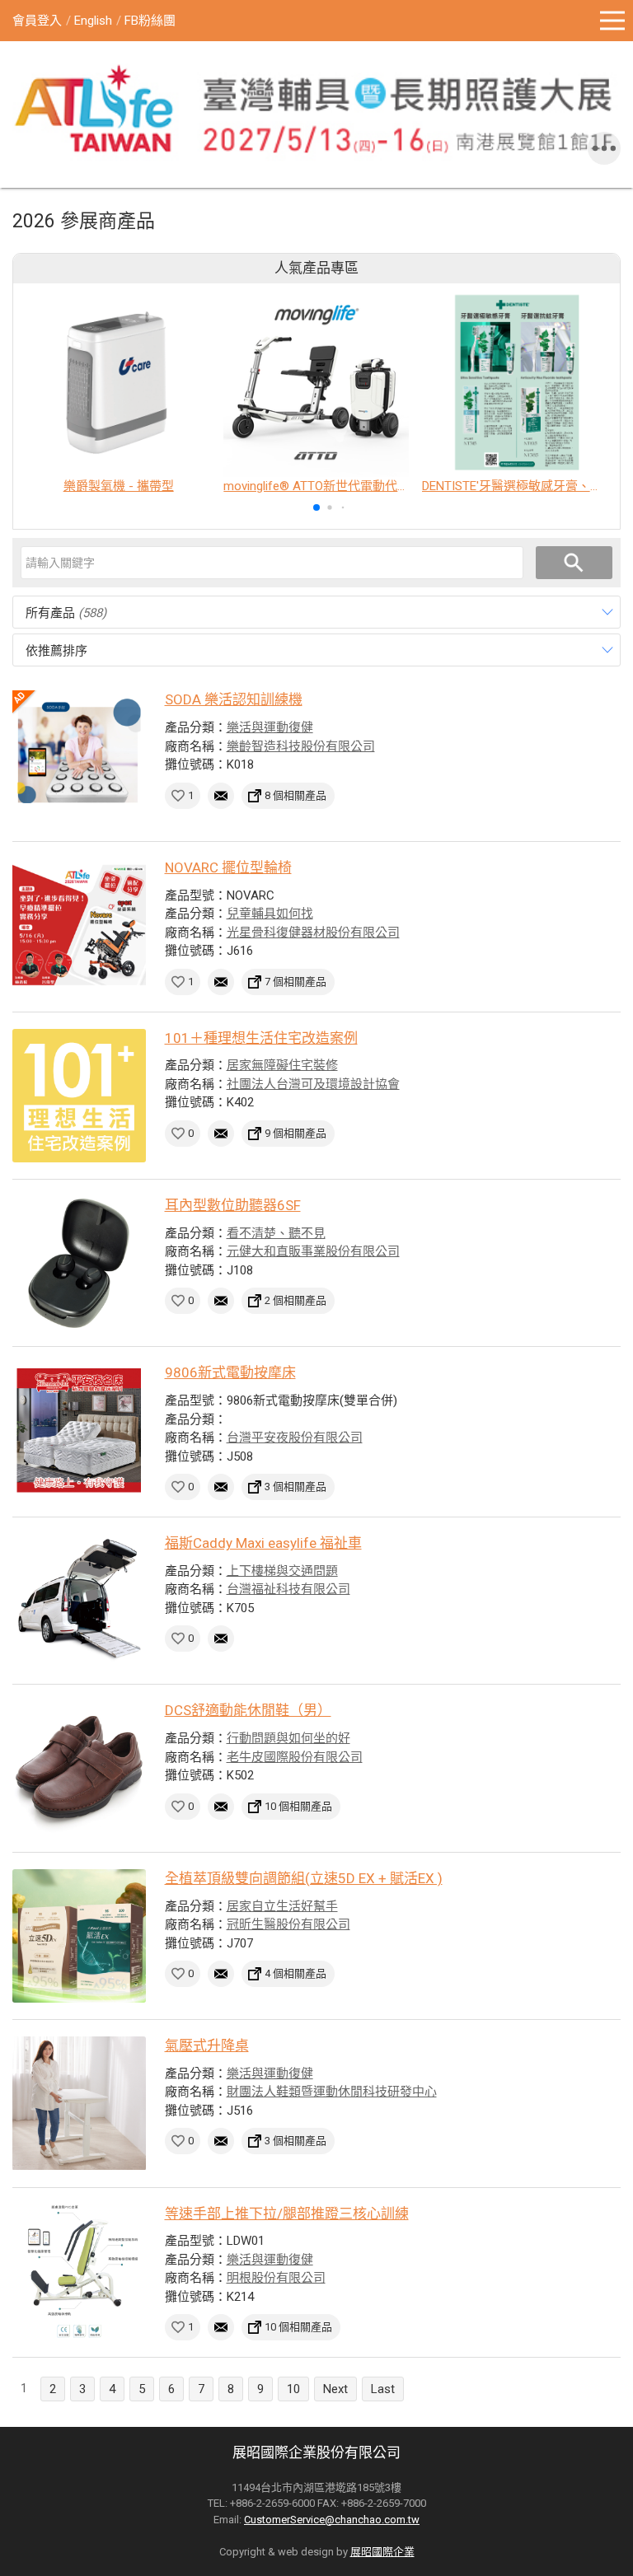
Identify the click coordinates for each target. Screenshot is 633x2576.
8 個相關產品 (295, 795)
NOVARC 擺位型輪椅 (228, 867)
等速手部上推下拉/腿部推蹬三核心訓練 (287, 2214)
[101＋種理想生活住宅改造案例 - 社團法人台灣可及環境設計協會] (79, 1096)
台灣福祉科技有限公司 (288, 1589)
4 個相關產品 (295, 1973)
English (93, 21)
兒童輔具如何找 (270, 914)
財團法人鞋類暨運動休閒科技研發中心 (332, 2092)
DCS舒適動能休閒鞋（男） (248, 1710)
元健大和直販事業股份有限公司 (313, 1251)
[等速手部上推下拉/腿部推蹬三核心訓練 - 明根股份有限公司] (79, 2271)
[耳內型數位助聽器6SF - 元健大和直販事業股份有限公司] (79, 1263)
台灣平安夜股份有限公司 (295, 1438)
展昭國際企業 (382, 2552)
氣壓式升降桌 (207, 2045)
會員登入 (37, 21)
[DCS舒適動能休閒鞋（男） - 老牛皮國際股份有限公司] (79, 1768)
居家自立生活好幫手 (282, 1906)
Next (335, 2389)
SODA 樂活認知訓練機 (234, 699)
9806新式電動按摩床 (230, 1372)
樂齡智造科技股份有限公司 (301, 746)
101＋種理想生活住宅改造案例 (261, 1038)
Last (383, 2389)
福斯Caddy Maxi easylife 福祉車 (263, 1543)
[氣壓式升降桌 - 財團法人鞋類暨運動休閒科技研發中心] (79, 2103)
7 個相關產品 (295, 982)
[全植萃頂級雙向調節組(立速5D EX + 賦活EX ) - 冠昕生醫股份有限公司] (79, 1936)
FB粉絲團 (150, 21)
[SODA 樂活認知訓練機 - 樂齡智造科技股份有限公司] (79, 757)
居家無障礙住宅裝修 (282, 1065)
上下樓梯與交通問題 (282, 1571)
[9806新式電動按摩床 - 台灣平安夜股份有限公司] (79, 1430)
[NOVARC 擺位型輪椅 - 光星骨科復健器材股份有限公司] (79, 925)
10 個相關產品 (298, 1806)
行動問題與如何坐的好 (288, 1738)
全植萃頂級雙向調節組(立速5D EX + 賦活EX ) (304, 1878)
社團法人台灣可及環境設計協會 (313, 1084)
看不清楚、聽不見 (276, 1233)
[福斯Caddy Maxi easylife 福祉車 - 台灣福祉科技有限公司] (79, 1601)
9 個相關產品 (295, 1133)
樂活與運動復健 (270, 727)
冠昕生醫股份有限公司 (288, 1924)
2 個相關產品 (295, 1300)
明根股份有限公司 (276, 2278)
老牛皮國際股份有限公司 (295, 1757)
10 (293, 2389)
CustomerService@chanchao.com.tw (332, 2520)
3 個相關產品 (295, 1487)
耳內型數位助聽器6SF (233, 1205)
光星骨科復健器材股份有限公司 (313, 933)
